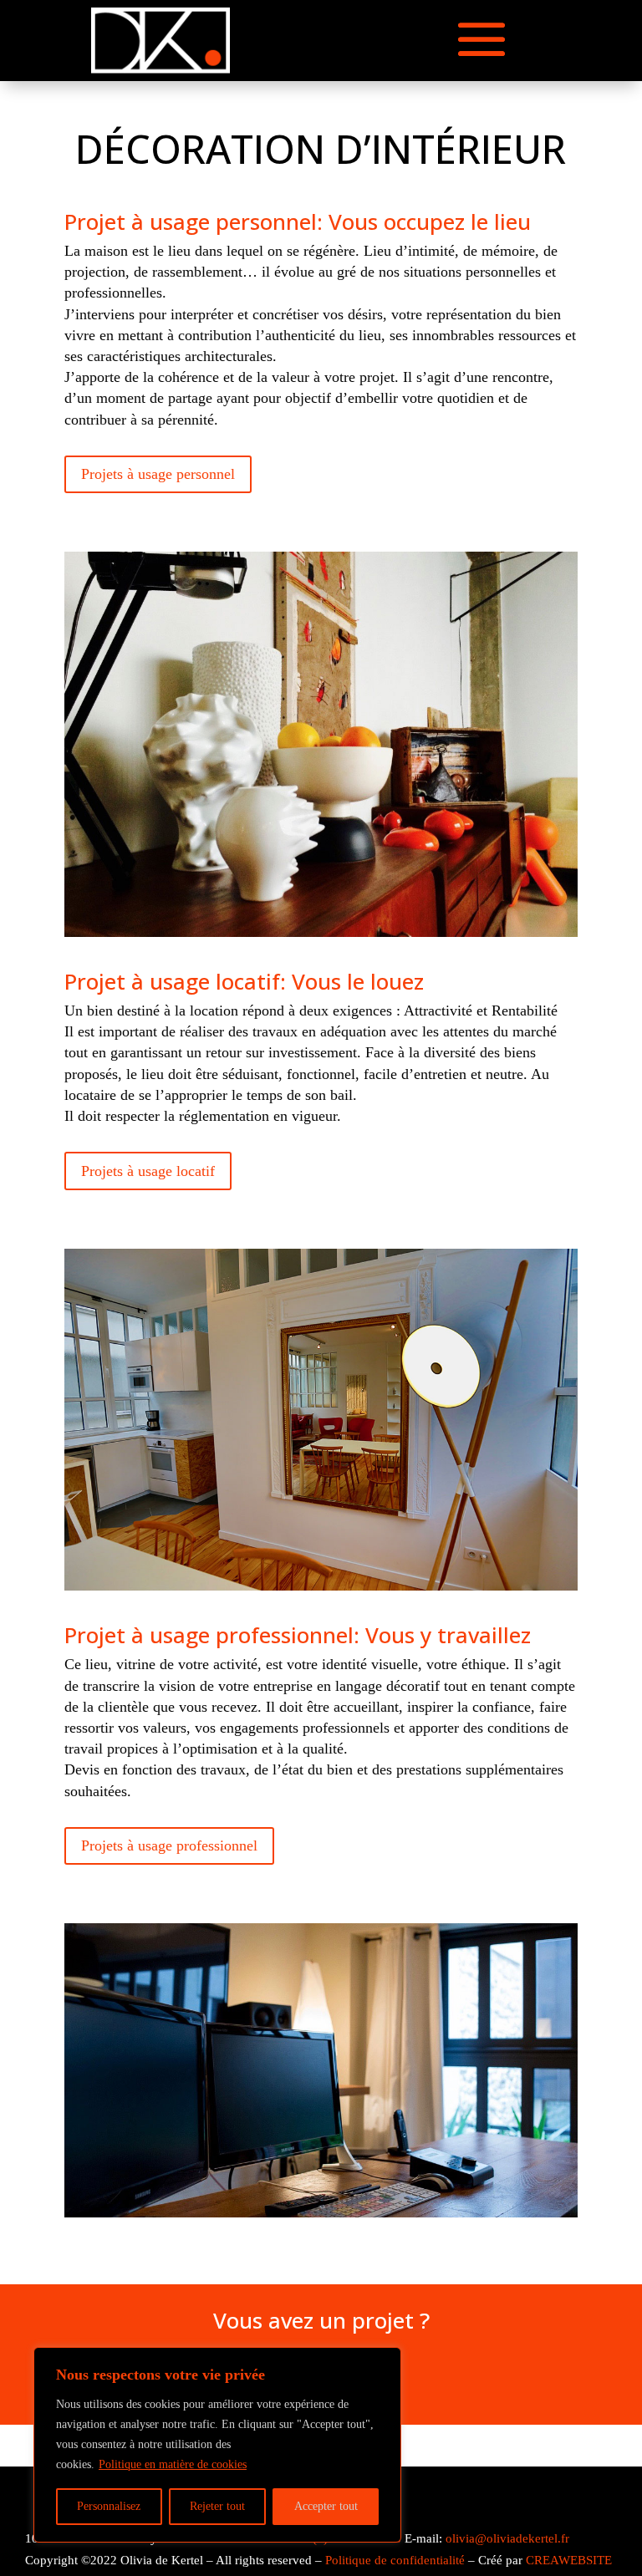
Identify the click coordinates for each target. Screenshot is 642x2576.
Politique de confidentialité (395, 2560)
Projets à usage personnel (158, 474)
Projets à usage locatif (148, 1171)
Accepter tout (326, 2506)
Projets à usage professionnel (169, 1845)
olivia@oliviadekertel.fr (507, 2538)
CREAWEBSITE (569, 2560)
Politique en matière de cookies (173, 2464)
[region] (217, 2445)
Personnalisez (109, 2506)
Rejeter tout (217, 2506)
